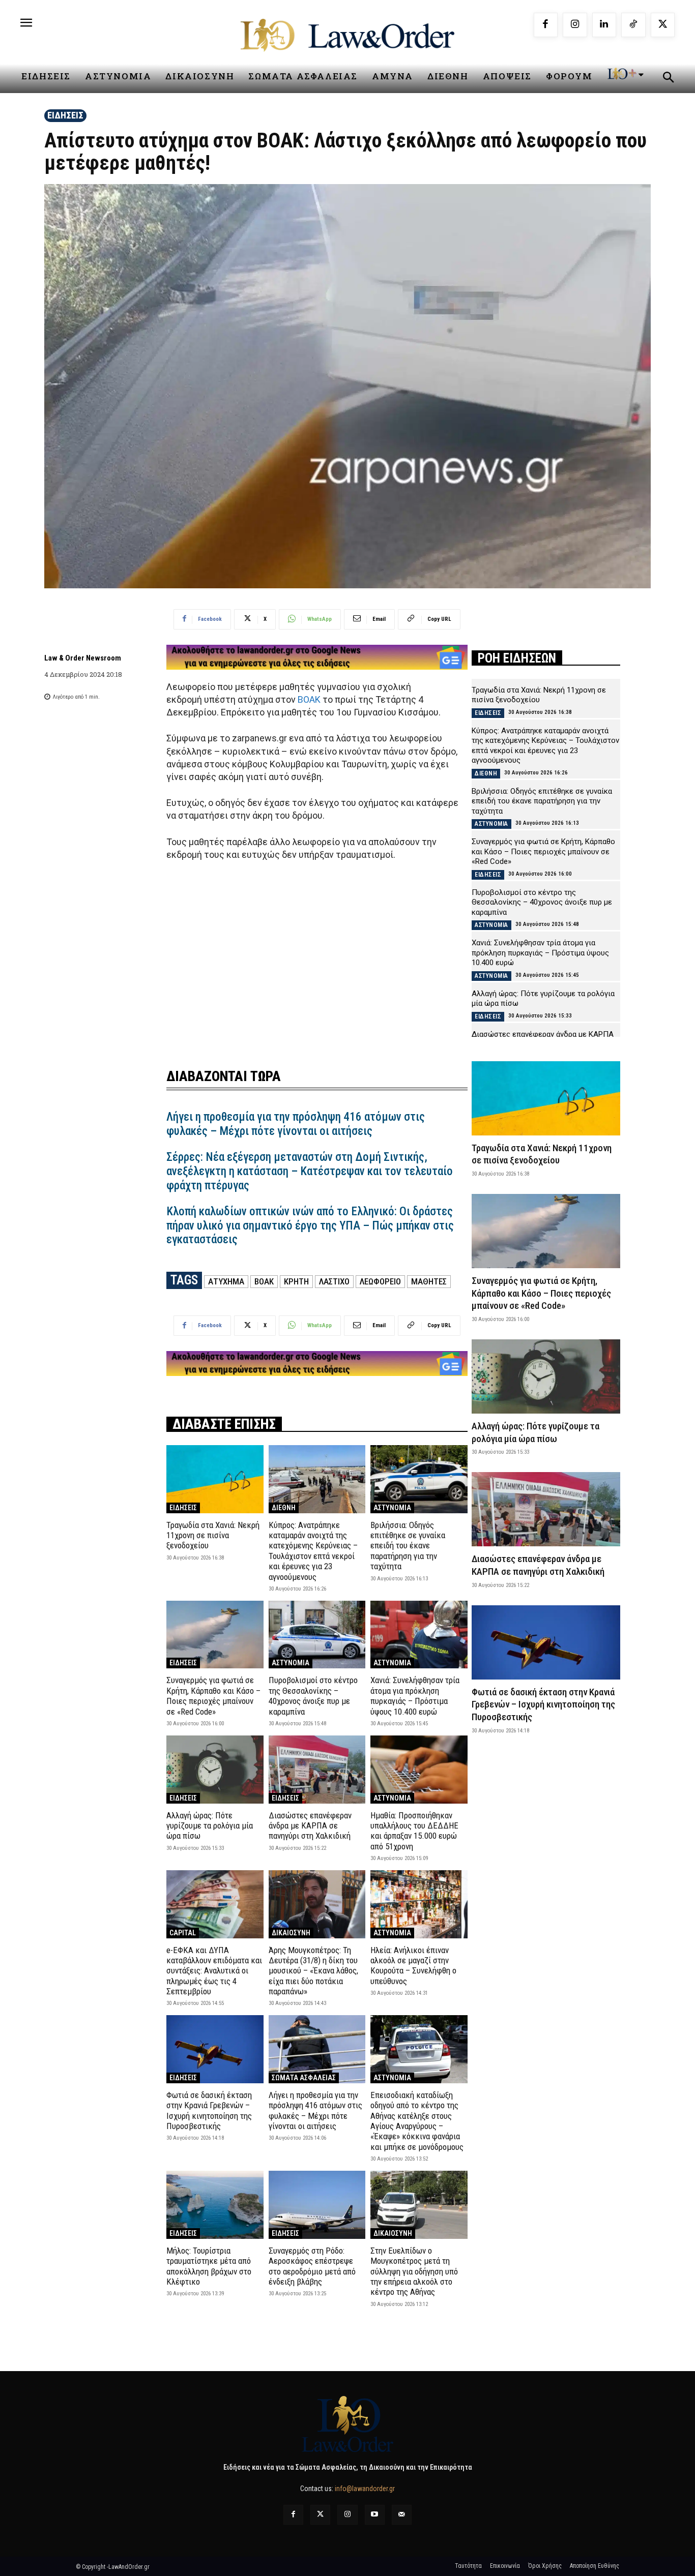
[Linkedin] (604, 25)
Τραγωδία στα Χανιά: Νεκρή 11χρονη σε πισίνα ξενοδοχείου (213, 1535)
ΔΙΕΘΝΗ (284, 1508)
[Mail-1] (402, 2515)
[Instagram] (575, 25)
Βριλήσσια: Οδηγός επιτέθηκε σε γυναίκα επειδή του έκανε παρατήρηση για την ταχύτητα (408, 1546)
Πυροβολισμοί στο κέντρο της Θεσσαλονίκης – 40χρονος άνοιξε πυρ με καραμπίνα (313, 1696)
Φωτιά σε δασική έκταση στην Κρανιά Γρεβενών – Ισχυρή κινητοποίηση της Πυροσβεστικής (209, 2110)
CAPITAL (183, 1933)
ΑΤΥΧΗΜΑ (226, 1281)
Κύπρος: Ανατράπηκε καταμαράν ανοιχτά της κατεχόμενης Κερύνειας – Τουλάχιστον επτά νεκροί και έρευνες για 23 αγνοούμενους (313, 1551)
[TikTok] (633, 25)
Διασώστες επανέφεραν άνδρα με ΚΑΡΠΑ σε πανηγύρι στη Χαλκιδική (310, 1826)
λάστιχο (334, 1281)
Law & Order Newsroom (83, 658)
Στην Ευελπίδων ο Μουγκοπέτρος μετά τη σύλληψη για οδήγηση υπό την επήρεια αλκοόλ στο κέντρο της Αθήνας (414, 2271)
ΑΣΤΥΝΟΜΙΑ (392, 1508)
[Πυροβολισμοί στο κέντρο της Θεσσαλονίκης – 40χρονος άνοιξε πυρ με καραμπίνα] (317, 1635)
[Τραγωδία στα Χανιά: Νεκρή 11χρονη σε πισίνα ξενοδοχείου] (215, 1479)
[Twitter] (320, 2515)
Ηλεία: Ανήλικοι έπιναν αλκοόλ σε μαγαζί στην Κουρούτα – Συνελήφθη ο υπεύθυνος (413, 1966)
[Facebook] (546, 25)
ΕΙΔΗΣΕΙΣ (65, 115)
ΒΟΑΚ (310, 699)
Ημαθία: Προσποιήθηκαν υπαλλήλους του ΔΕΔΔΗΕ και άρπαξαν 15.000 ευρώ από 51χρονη (414, 1831)
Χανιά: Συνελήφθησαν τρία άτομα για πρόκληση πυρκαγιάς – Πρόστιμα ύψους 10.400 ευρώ (415, 1696)
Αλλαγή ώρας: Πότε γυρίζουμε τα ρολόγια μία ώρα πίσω (210, 1826)
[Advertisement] (317, 958)
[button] (668, 79)
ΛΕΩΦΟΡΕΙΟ (380, 1281)
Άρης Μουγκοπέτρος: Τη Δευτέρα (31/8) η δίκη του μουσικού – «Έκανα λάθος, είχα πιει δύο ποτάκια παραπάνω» (313, 1971)
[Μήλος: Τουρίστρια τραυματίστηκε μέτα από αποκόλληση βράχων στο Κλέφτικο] (215, 2205)
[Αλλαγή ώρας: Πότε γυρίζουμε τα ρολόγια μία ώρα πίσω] (215, 1769)
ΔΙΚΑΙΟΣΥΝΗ (291, 1933)
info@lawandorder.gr (365, 2489)
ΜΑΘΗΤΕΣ (429, 1281)
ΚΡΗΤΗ (296, 1281)
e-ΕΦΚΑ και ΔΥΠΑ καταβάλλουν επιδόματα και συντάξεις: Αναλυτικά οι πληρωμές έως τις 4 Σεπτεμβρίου (214, 1971)
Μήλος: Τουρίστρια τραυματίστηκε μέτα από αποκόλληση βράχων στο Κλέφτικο (209, 2266)
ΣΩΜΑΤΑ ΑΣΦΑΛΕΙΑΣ (304, 2078)
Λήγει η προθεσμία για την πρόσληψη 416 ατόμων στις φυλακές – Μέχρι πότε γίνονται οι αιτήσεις (296, 1124)
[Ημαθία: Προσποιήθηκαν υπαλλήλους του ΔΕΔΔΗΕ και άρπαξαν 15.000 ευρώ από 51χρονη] (419, 1769)
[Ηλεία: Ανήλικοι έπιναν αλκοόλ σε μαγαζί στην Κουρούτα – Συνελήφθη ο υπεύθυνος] (419, 1904)
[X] (663, 25)
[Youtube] (375, 2515)
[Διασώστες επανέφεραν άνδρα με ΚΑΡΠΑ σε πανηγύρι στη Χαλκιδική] (317, 1769)
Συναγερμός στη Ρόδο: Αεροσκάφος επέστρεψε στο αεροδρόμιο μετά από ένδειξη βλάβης (312, 2266)
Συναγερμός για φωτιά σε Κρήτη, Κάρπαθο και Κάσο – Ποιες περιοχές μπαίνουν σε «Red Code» (213, 1696)
